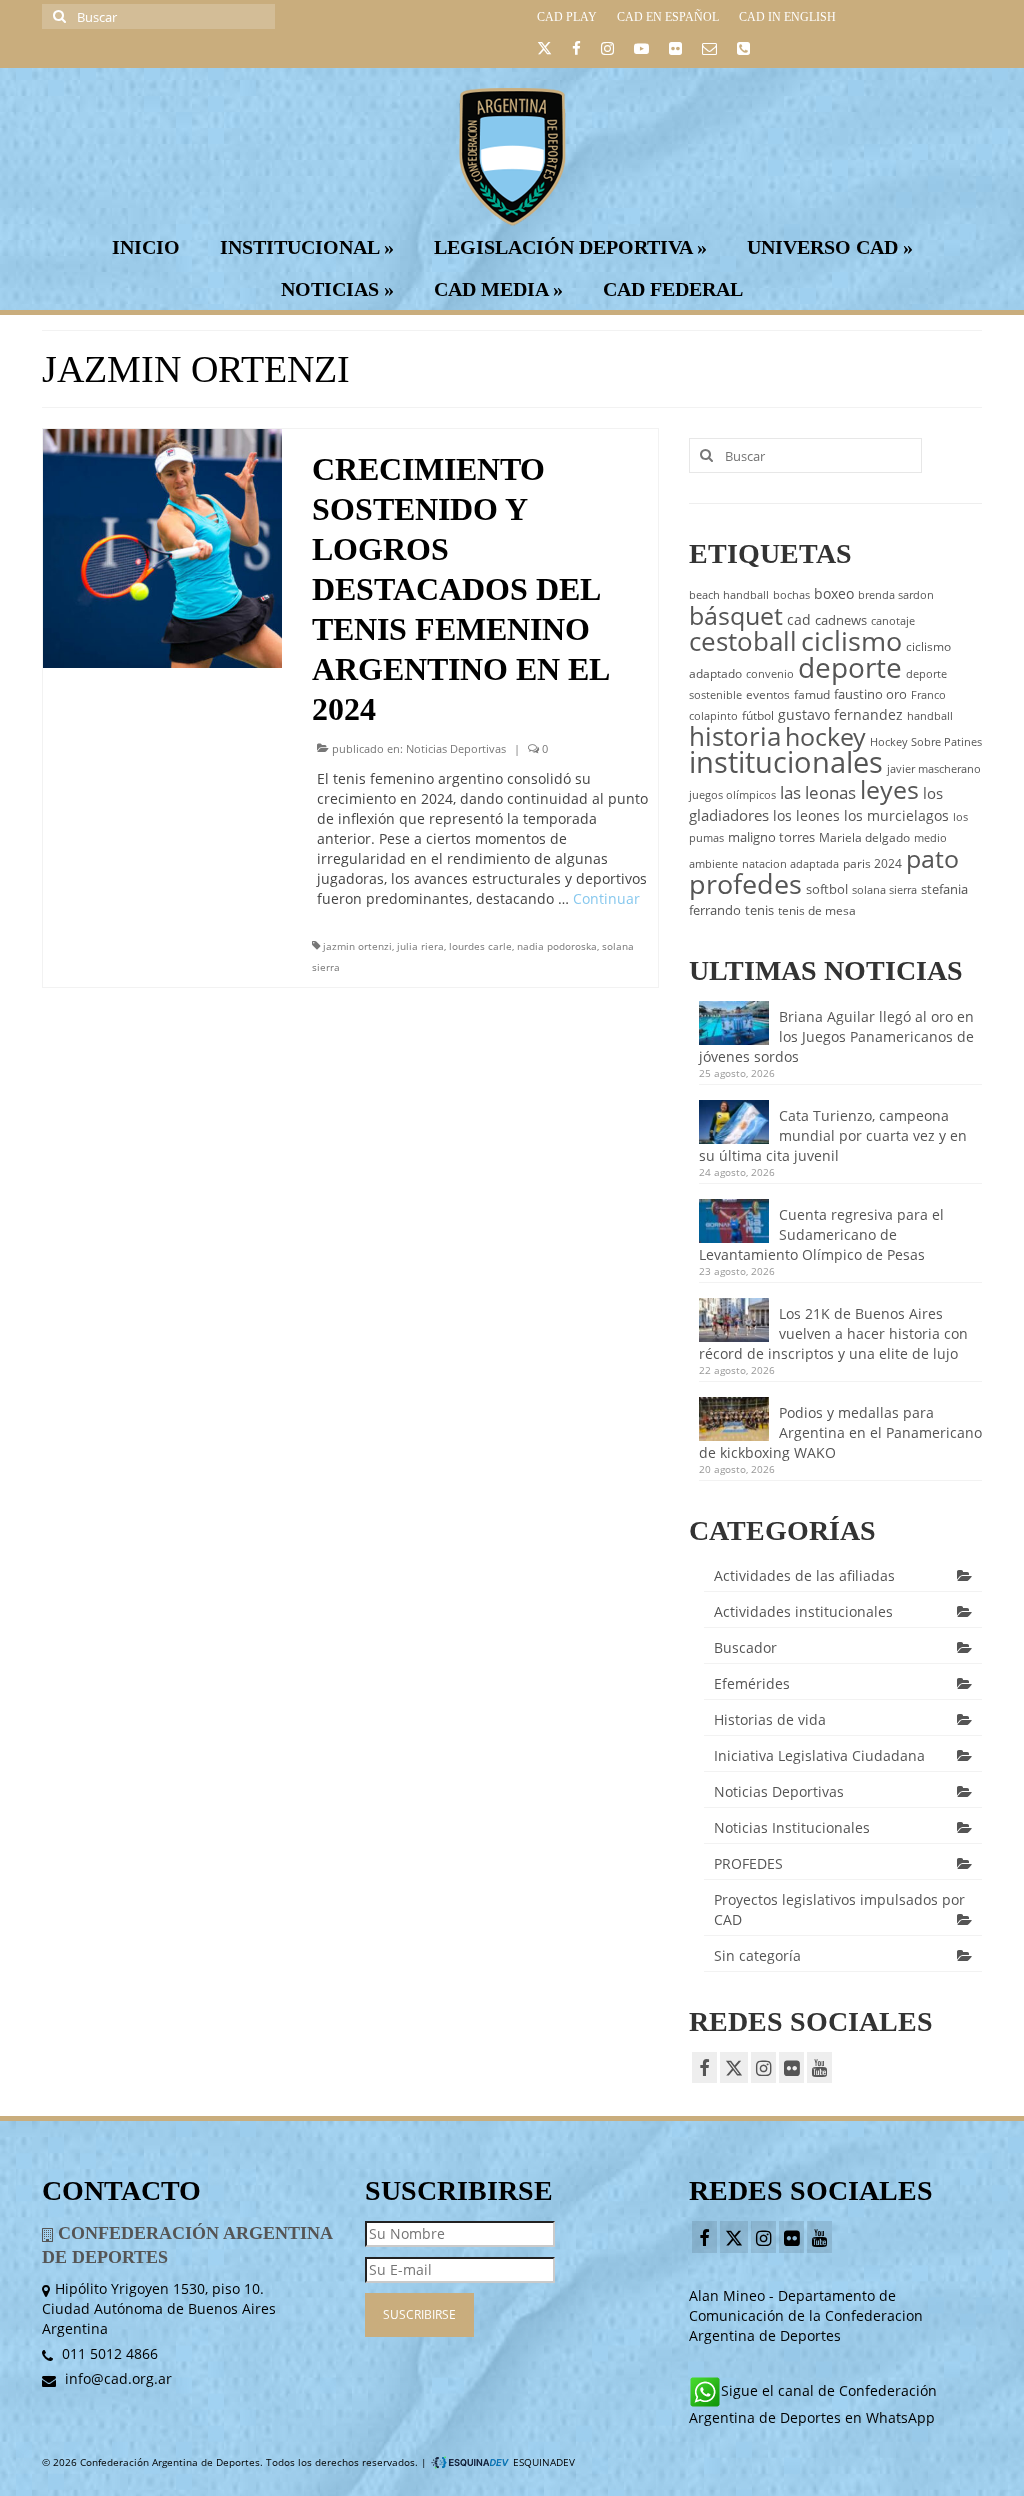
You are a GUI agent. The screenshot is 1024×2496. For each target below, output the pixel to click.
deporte (850, 667)
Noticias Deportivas (456, 748)
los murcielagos (896, 815)
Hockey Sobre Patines (926, 742)
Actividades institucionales (803, 1611)
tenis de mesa (817, 910)
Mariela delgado (864, 837)
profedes (745, 883)
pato (932, 858)
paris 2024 (872, 863)
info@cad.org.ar (116, 2378)
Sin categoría (757, 1955)
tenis (759, 910)
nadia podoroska (557, 946)
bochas (791, 595)
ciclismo (851, 641)
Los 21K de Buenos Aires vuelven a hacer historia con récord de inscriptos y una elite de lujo (833, 1333)
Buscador (745, 1647)
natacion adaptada (790, 864)
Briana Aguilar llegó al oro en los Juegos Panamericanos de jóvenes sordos (836, 1036)
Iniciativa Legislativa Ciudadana (819, 1755)
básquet (736, 615)
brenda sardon (896, 595)
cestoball (743, 641)
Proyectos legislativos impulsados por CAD (839, 1909)
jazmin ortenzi (357, 946)
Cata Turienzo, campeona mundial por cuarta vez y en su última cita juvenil (833, 1135)
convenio (770, 674)
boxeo (834, 593)
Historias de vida (770, 1719)
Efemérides (752, 1683)
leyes (889, 789)
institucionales (786, 762)
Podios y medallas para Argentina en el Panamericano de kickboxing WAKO (840, 1432)
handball (930, 716)
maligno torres (771, 837)
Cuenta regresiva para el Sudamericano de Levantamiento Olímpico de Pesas (821, 1234)
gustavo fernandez (840, 714)
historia (735, 736)
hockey (825, 736)
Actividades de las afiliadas (804, 1575)
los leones (806, 815)
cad (799, 619)
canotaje (893, 621)
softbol (827, 889)
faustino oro (870, 694)
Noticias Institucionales (792, 1827)
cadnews (841, 620)
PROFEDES (748, 1863)
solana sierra (884, 890)
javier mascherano (934, 769)
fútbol (758, 715)
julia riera (420, 946)
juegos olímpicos (732, 795)
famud (812, 694)
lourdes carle (480, 946)
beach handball (729, 595)
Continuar (606, 898)
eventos (768, 694)
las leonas (818, 792)
